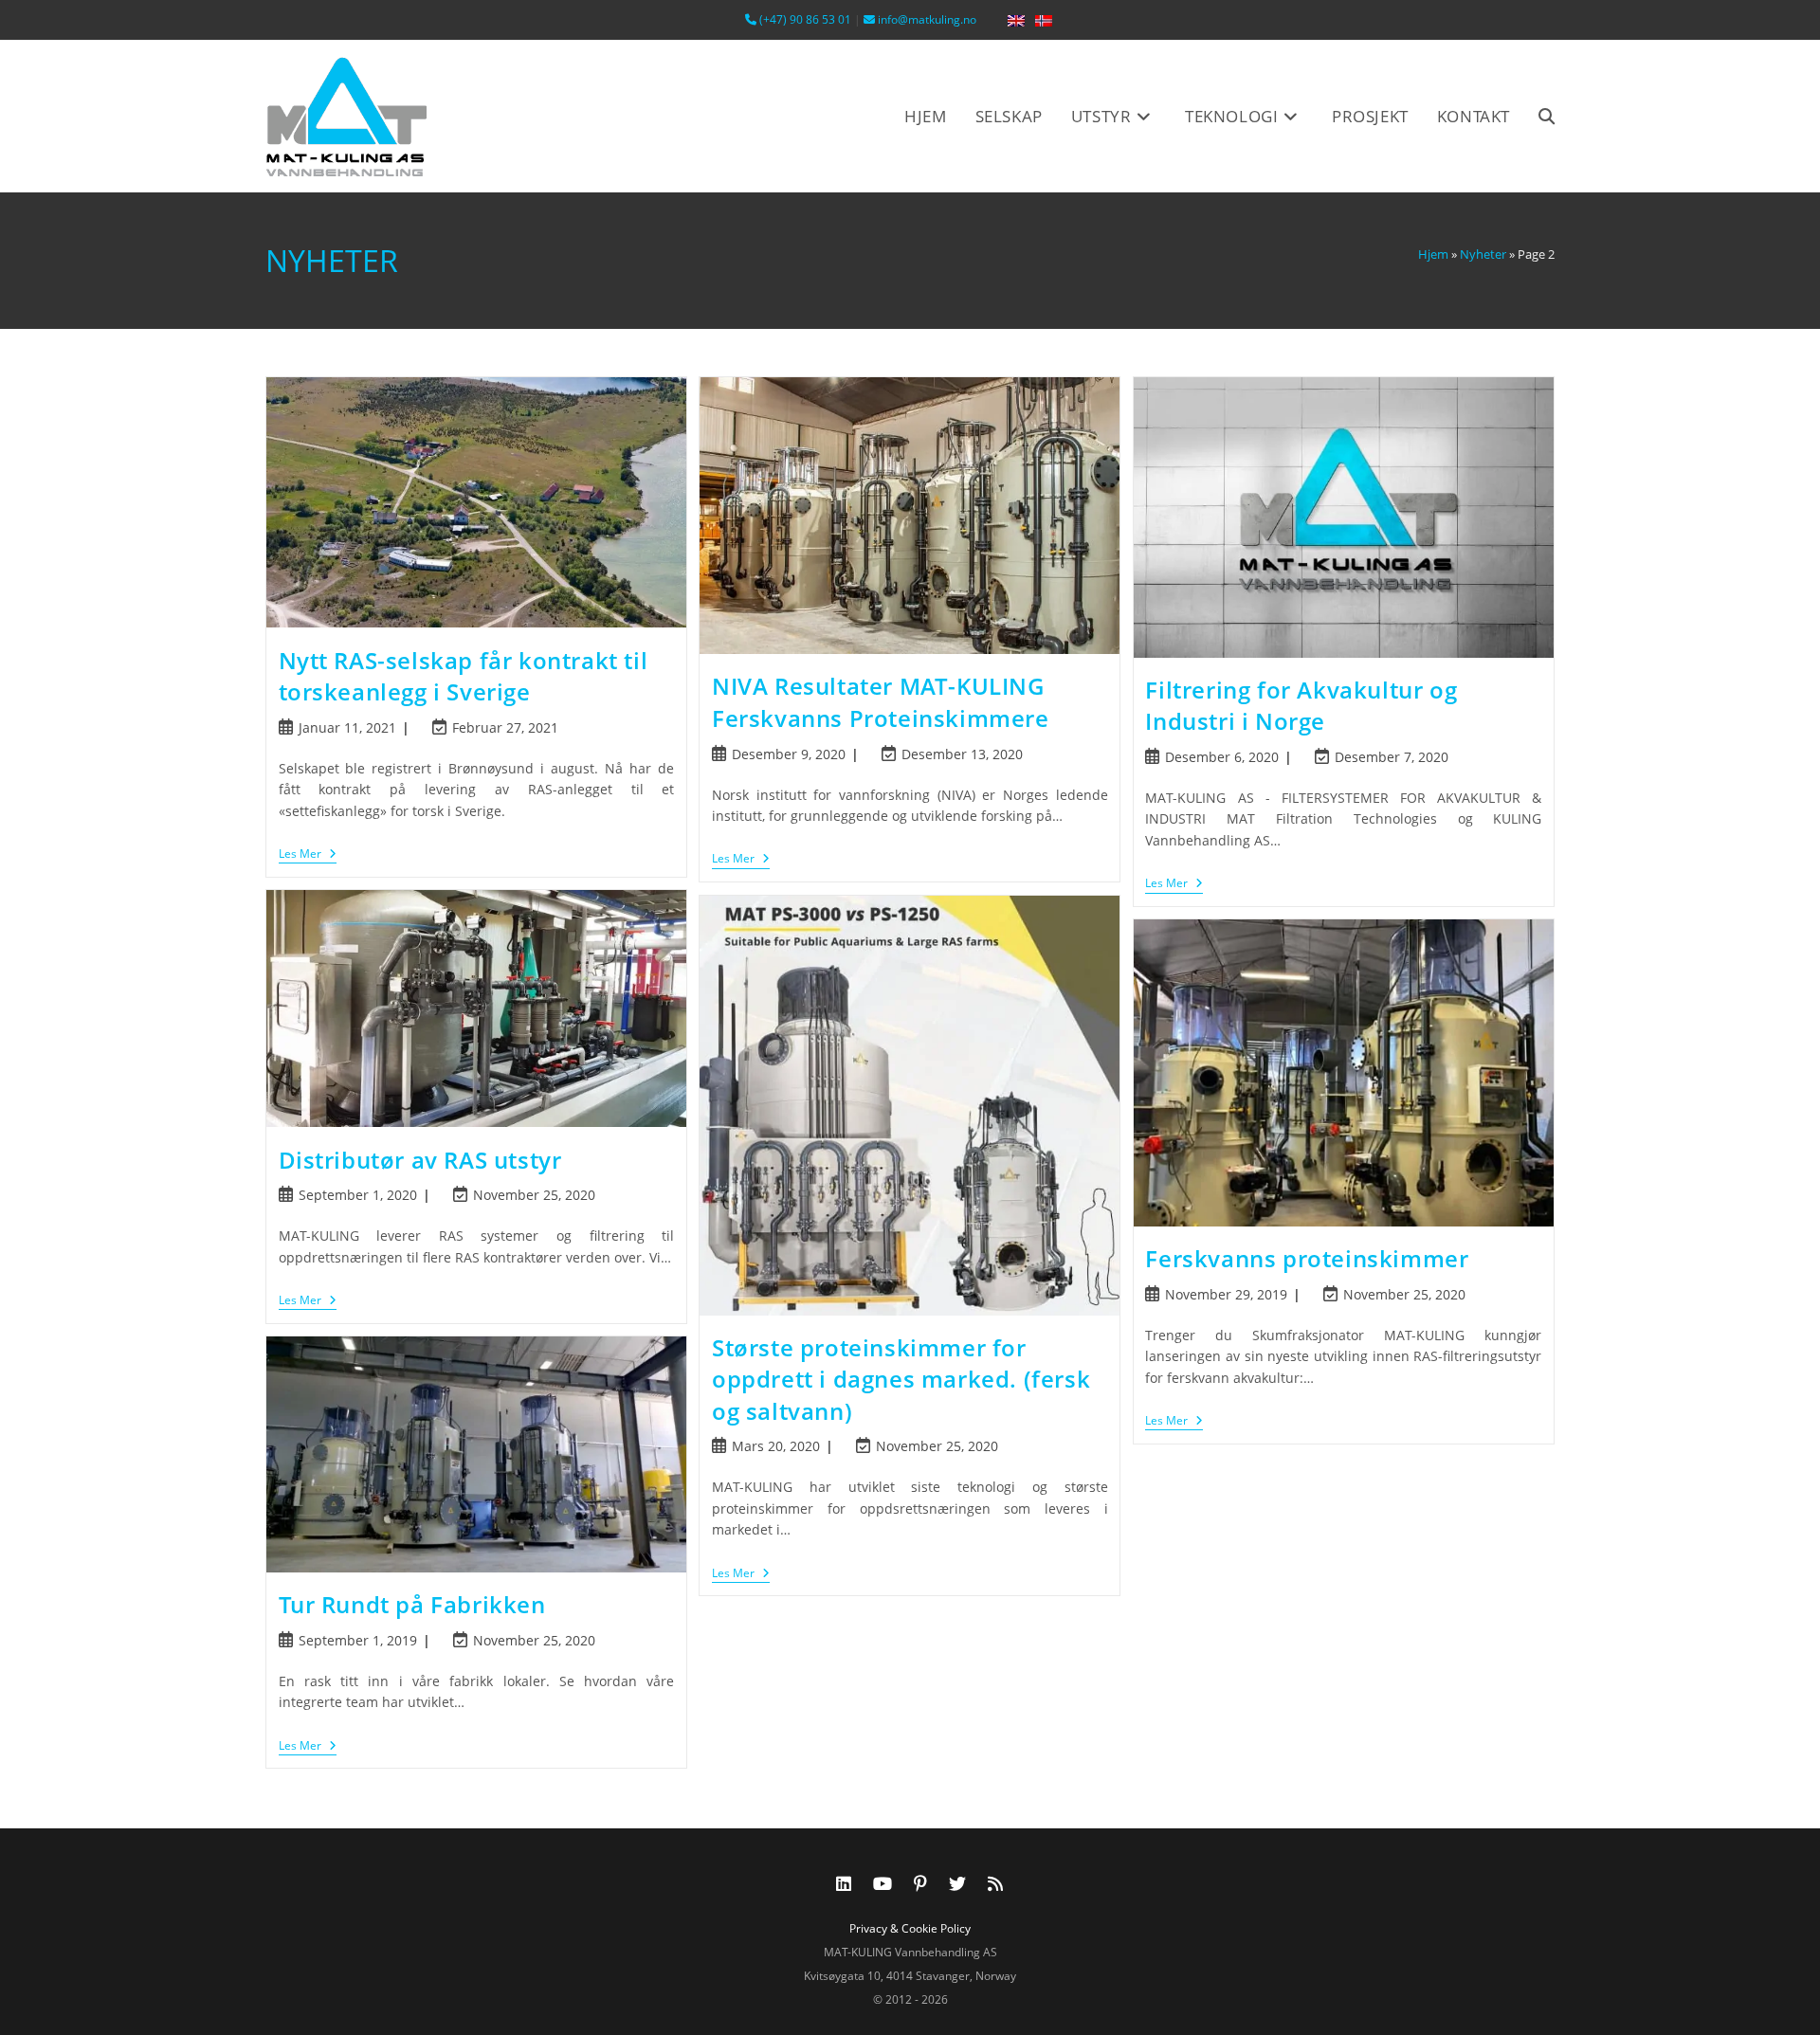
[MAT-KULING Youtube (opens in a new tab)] (883, 1883)
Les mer (301, 854)
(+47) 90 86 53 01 (804, 19)
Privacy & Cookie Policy (910, 1928)
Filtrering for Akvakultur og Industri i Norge (1301, 706)
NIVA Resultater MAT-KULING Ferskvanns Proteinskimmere (881, 702)
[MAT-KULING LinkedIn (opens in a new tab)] (844, 1883)
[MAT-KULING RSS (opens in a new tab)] (995, 1883)
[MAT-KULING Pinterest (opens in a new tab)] (920, 1883)
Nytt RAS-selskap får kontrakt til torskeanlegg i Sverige (464, 676)
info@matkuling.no (926, 19)
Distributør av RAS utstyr (420, 1160)
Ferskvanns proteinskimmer (1307, 1258)
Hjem (1433, 254)
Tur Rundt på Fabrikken (412, 1604)
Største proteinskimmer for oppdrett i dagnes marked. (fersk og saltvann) (901, 1379)
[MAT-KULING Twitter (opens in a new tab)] (957, 1883)
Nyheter (1483, 254)
